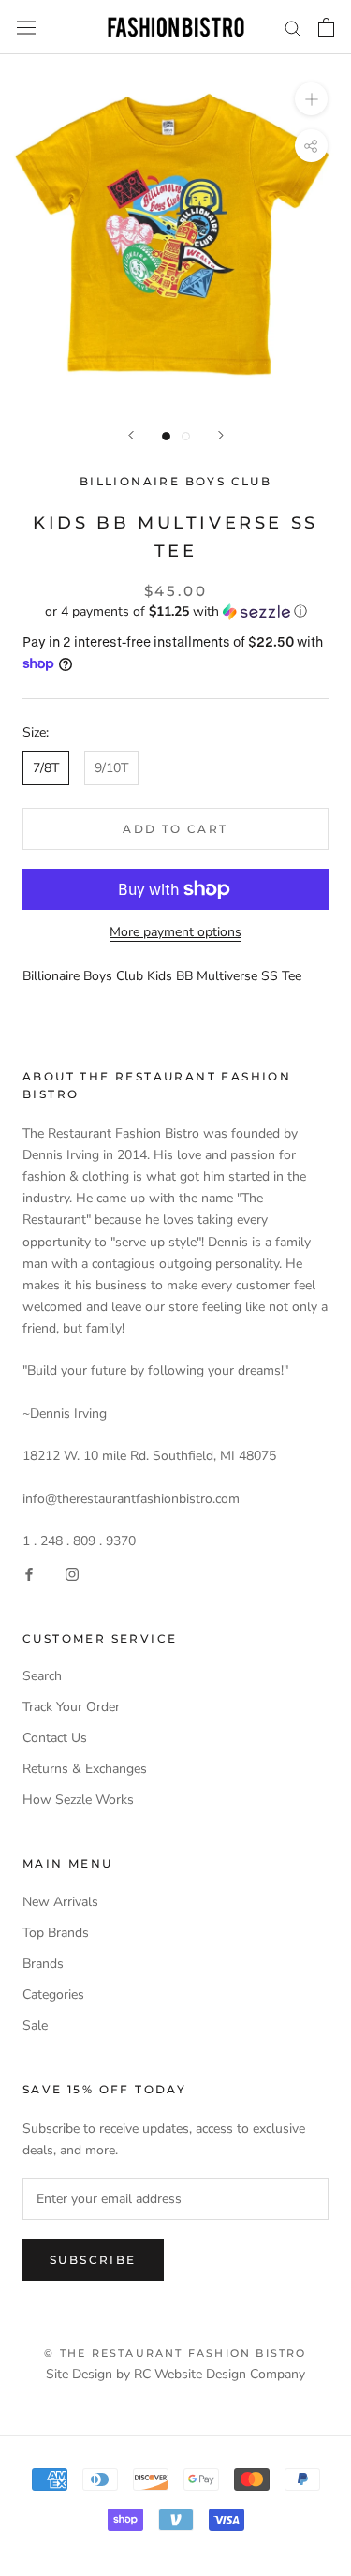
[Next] (221, 435)
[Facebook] (29, 1573)
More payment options (175, 932)
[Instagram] (72, 1573)
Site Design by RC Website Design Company (175, 2374)
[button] (175, 611)
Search (42, 1676)
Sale (35, 2025)
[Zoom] (311, 99)
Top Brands (56, 1933)
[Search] (293, 28)
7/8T (46, 768)
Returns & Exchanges (85, 1769)
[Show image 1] (166, 436)
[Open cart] (326, 27)
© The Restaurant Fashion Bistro (175, 2353)
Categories (53, 1995)
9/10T (111, 768)
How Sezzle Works (78, 1800)
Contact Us (55, 1738)
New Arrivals (60, 1902)
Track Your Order (71, 1707)
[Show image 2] (186, 436)
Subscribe (93, 2260)
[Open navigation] (26, 28)
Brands (43, 1964)
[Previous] (131, 435)
